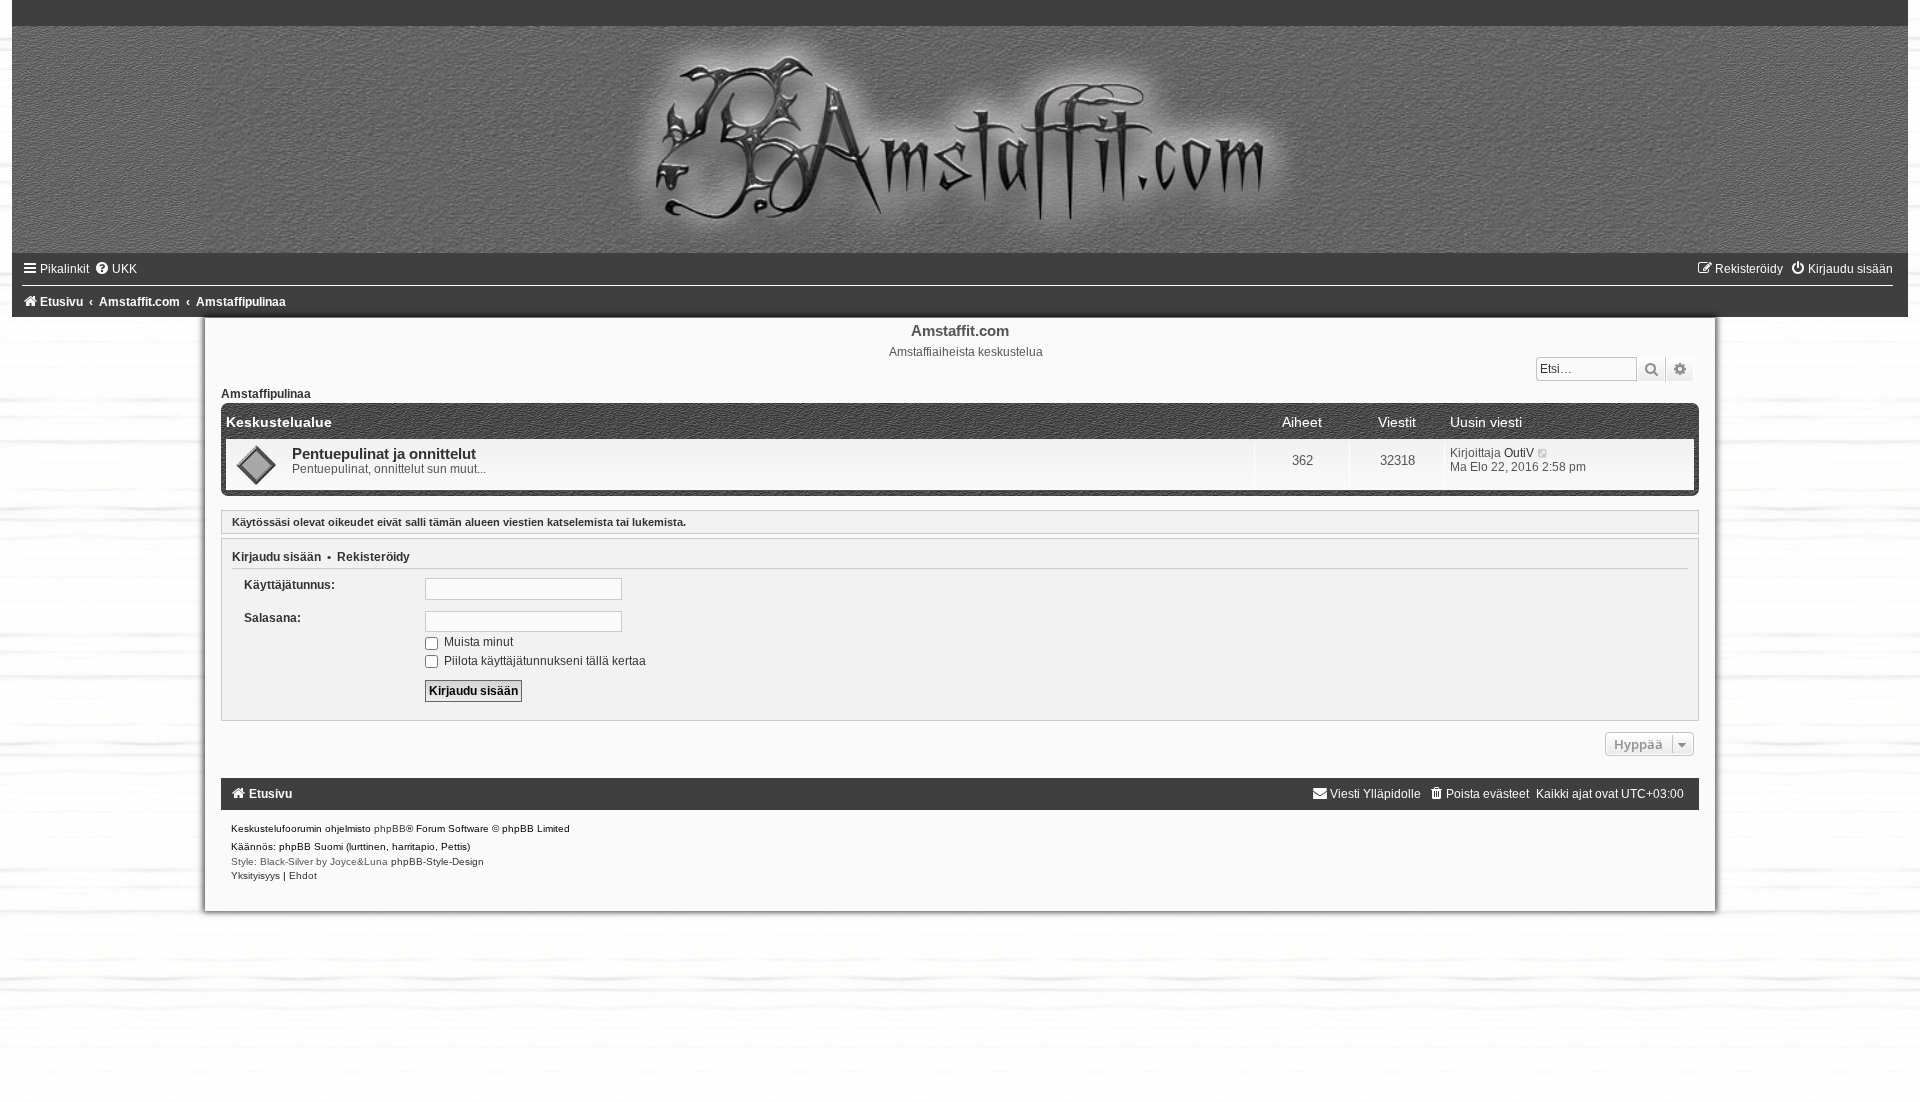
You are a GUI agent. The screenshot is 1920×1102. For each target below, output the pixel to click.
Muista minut (477, 642)
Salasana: (272, 618)
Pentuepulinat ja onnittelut (384, 454)
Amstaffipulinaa (266, 394)
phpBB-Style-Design (437, 861)
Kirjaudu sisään (276, 557)
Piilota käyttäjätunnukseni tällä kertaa (543, 661)
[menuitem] (115, 269)
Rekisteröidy (373, 557)
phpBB (390, 828)
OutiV (1519, 453)
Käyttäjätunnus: (289, 585)
